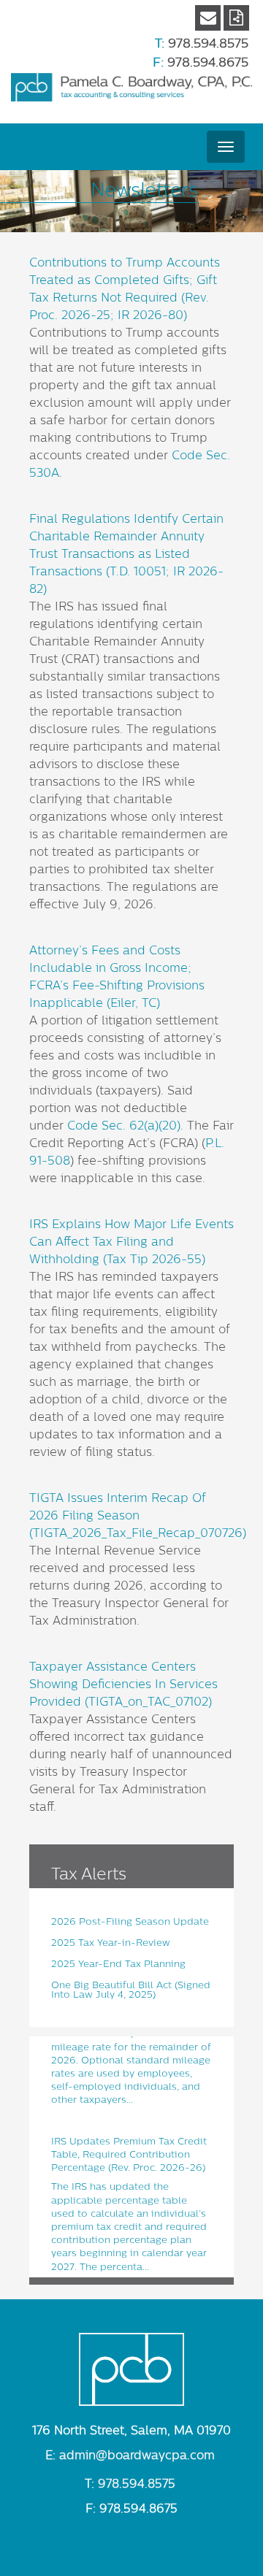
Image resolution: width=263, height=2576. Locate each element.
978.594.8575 (208, 43)
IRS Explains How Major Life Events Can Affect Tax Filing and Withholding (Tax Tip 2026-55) (131, 1242)
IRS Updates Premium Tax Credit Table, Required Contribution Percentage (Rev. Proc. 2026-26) (129, 2150)
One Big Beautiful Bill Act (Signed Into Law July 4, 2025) (131, 1990)
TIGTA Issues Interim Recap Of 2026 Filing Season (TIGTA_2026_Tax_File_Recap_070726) (138, 1516)
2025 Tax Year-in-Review (111, 1943)
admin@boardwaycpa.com (137, 2456)
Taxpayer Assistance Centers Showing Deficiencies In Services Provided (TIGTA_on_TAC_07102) (123, 1684)
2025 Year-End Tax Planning (118, 1964)
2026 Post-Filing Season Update (130, 1921)
